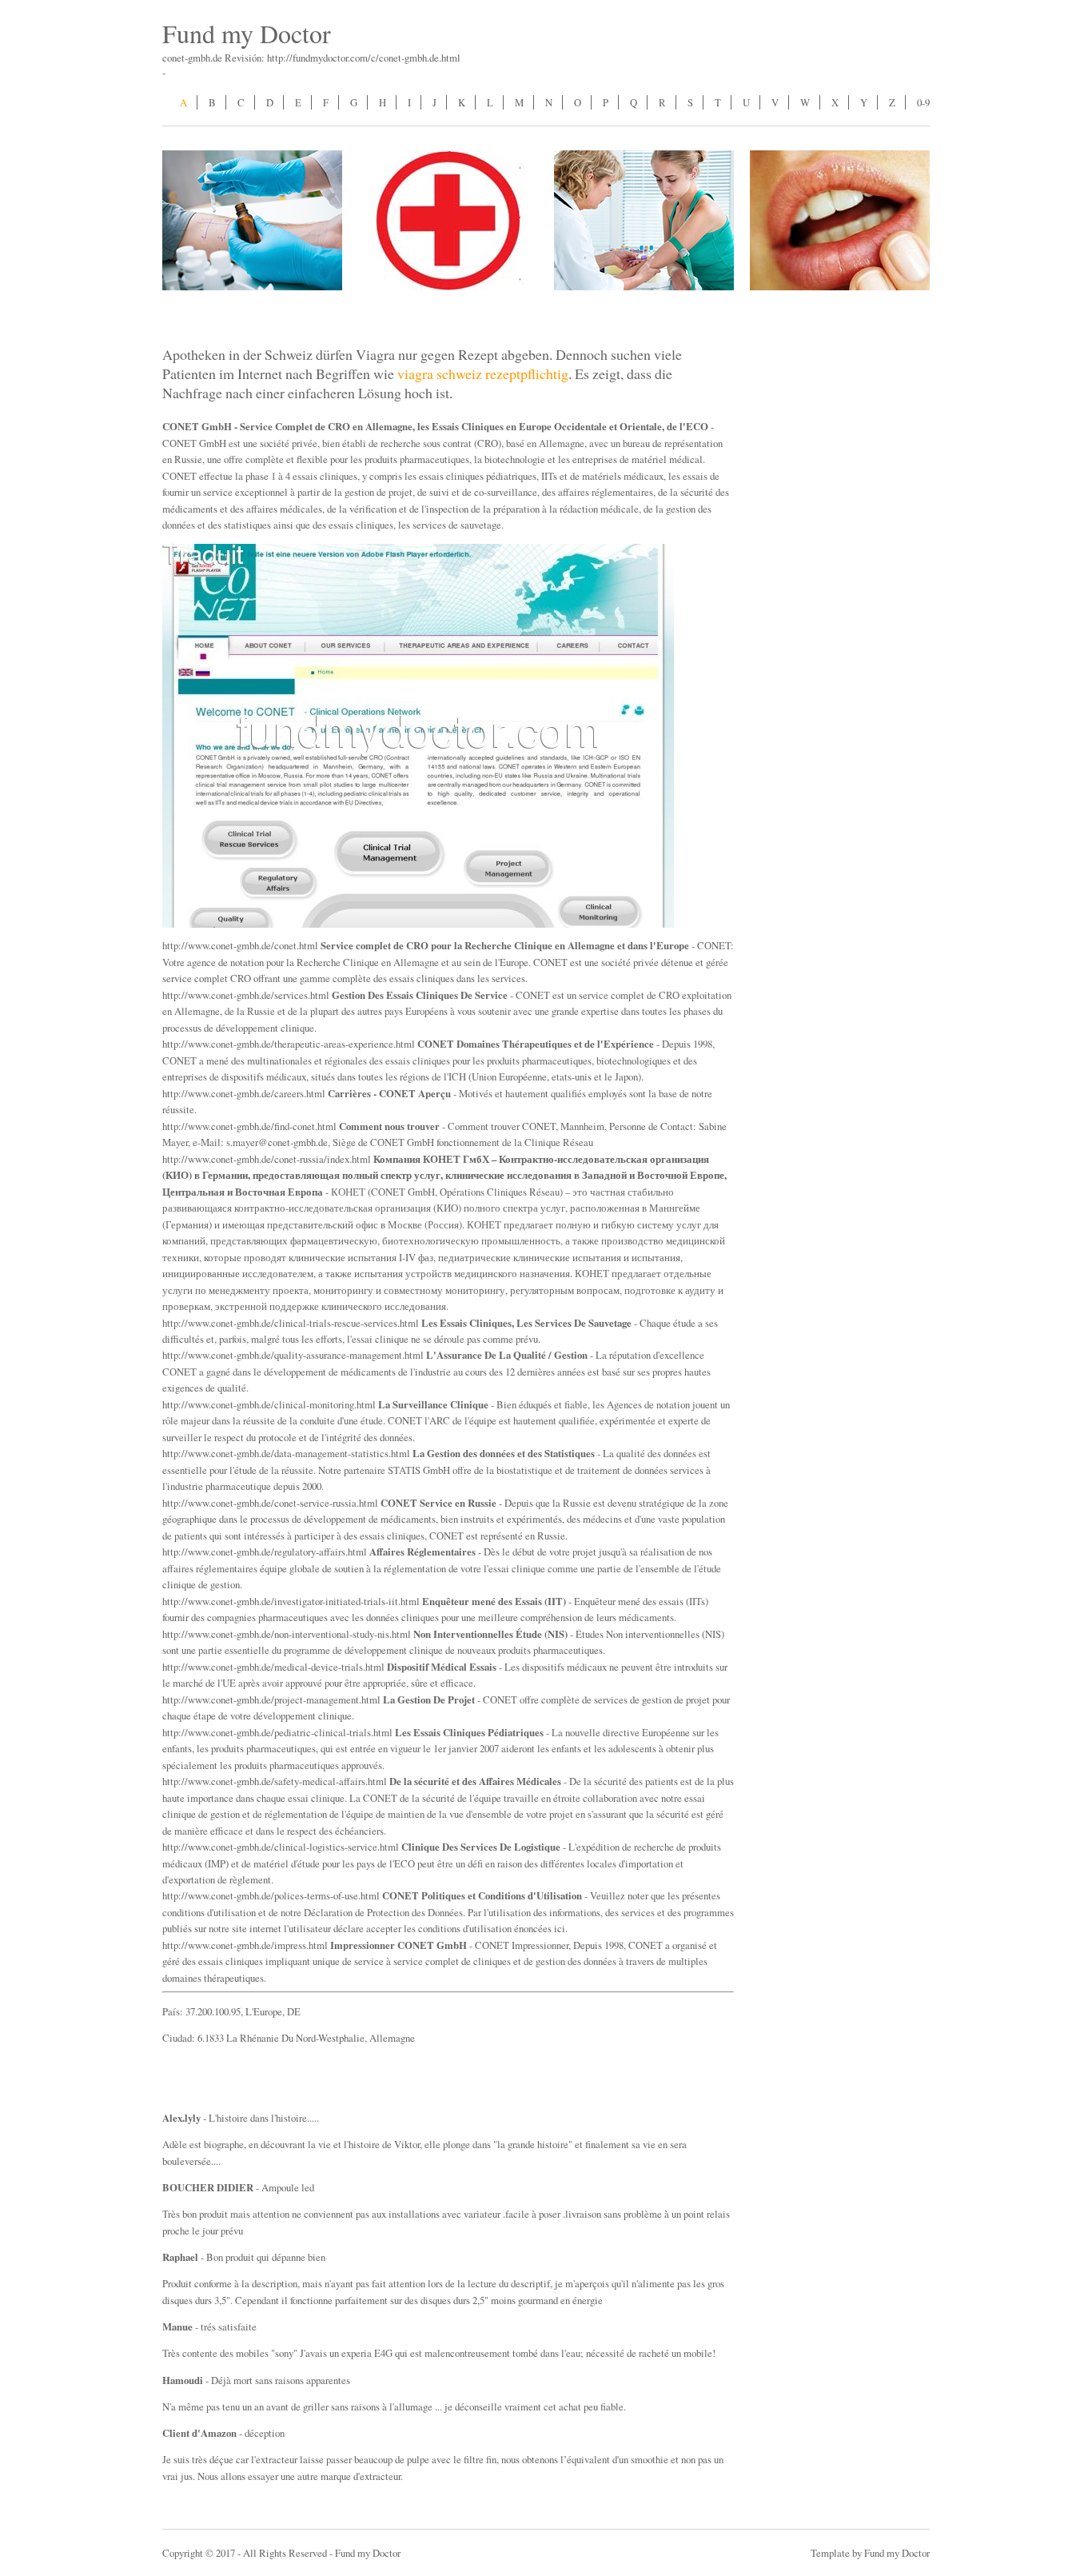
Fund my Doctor (247, 33)
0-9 (923, 102)
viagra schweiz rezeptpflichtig (483, 373)
